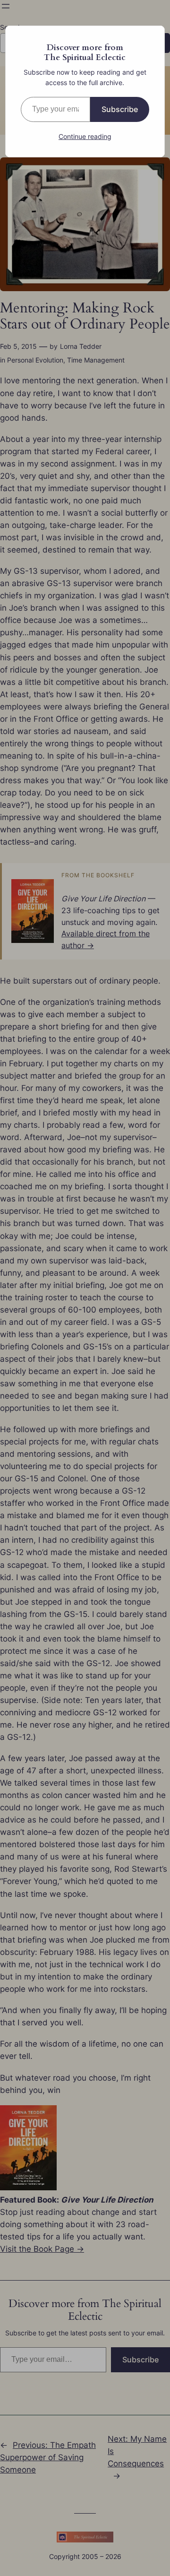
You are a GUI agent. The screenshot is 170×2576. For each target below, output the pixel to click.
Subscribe (120, 109)
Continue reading (85, 136)
